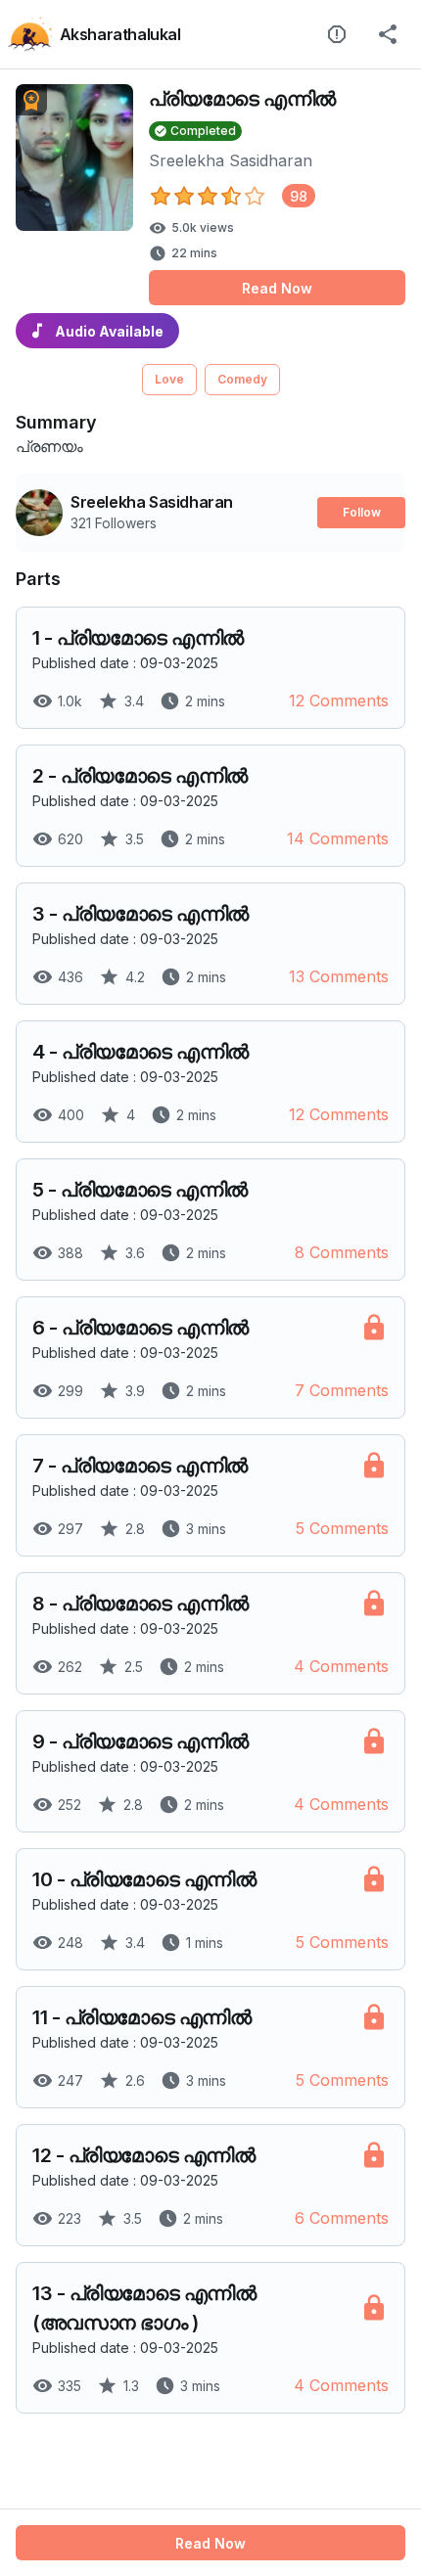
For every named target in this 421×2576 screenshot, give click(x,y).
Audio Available (109, 331)
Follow (362, 512)
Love (169, 379)
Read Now (277, 288)
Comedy (242, 379)
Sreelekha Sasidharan (231, 160)
